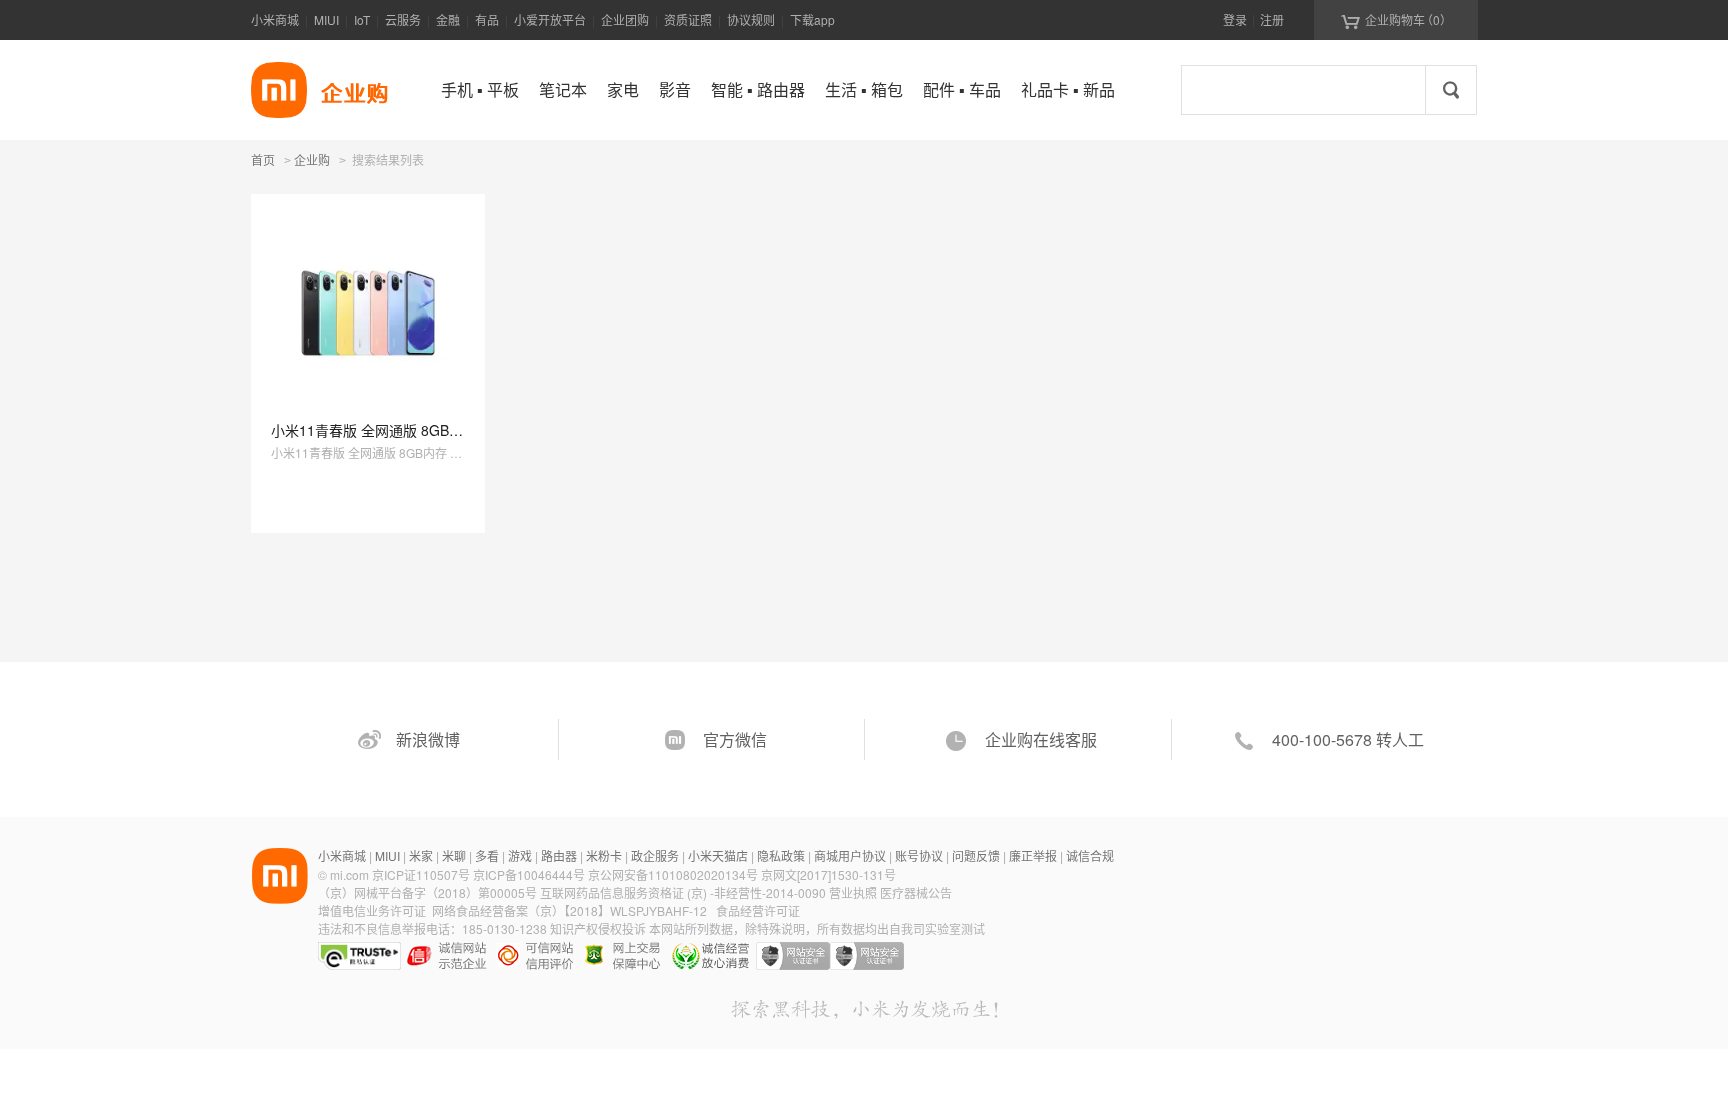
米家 (421, 855)
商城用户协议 (850, 855)
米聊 (454, 855)
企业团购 (625, 19)
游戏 (520, 855)
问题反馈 (976, 855)
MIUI (326, 19)
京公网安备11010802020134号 (674, 874)
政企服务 (655, 855)
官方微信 (735, 739)
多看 (487, 855)
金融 (448, 19)
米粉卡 (604, 855)
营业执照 (853, 892)
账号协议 (919, 855)
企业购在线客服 (1041, 739)
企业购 (312, 161)
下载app (812, 19)
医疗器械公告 (916, 892)
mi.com (349, 874)
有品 (487, 19)
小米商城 (275, 19)
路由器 (559, 855)
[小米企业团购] (279, 90)
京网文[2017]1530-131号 (828, 874)
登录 (1235, 19)
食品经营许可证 (758, 910)
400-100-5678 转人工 (1348, 739)
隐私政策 (781, 855)
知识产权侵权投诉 (598, 928)
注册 (1272, 19)
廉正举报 (1033, 855)
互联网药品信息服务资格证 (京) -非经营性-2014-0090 (684, 892)
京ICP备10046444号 (529, 874)
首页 (263, 159)
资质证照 (688, 19)
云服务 (403, 19)
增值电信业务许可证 (372, 910)
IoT (362, 19)
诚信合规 (1090, 855)
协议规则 (751, 19)
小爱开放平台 (550, 19)
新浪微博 (428, 739)
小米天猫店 (718, 855)
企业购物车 (1396, 20)
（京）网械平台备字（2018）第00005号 (429, 892)
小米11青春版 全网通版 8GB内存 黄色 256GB (414, 430)
